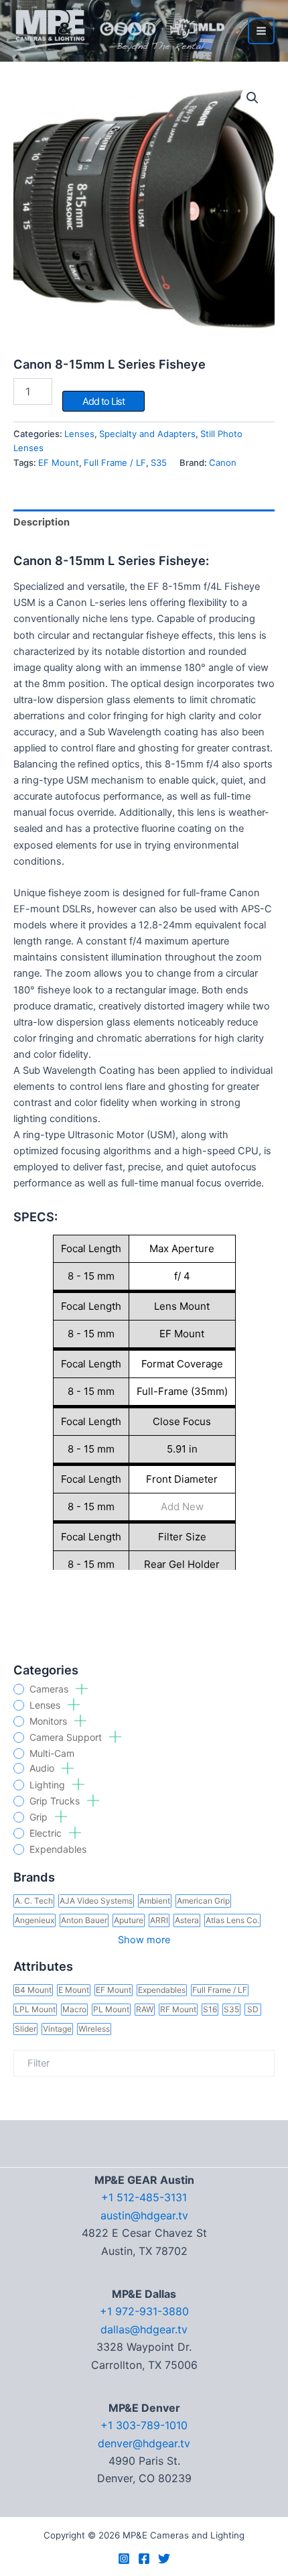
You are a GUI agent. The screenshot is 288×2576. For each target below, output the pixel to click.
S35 (159, 463)
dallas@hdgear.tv (144, 2329)
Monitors (50, 1721)
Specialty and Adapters (147, 434)
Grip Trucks (56, 1801)
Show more (144, 1940)
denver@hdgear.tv (144, 2443)
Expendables (58, 1849)
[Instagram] (124, 2559)
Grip (40, 1817)
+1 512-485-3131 (144, 2197)
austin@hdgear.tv (144, 2215)
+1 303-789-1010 (144, 2425)
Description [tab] (42, 522)
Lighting (49, 1785)
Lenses (46, 1705)
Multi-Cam (52, 1754)
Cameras (50, 1689)
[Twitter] (164, 2559)
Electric (47, 1833)
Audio (43, 1768)
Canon (223, 463)
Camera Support (67, 1737)
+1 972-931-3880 (144, 2311)
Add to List (103, 402)
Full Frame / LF (115, 463)
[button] (253, 98)
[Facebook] (144, 2559)
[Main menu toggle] (261, 31)
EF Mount (59, 463)
